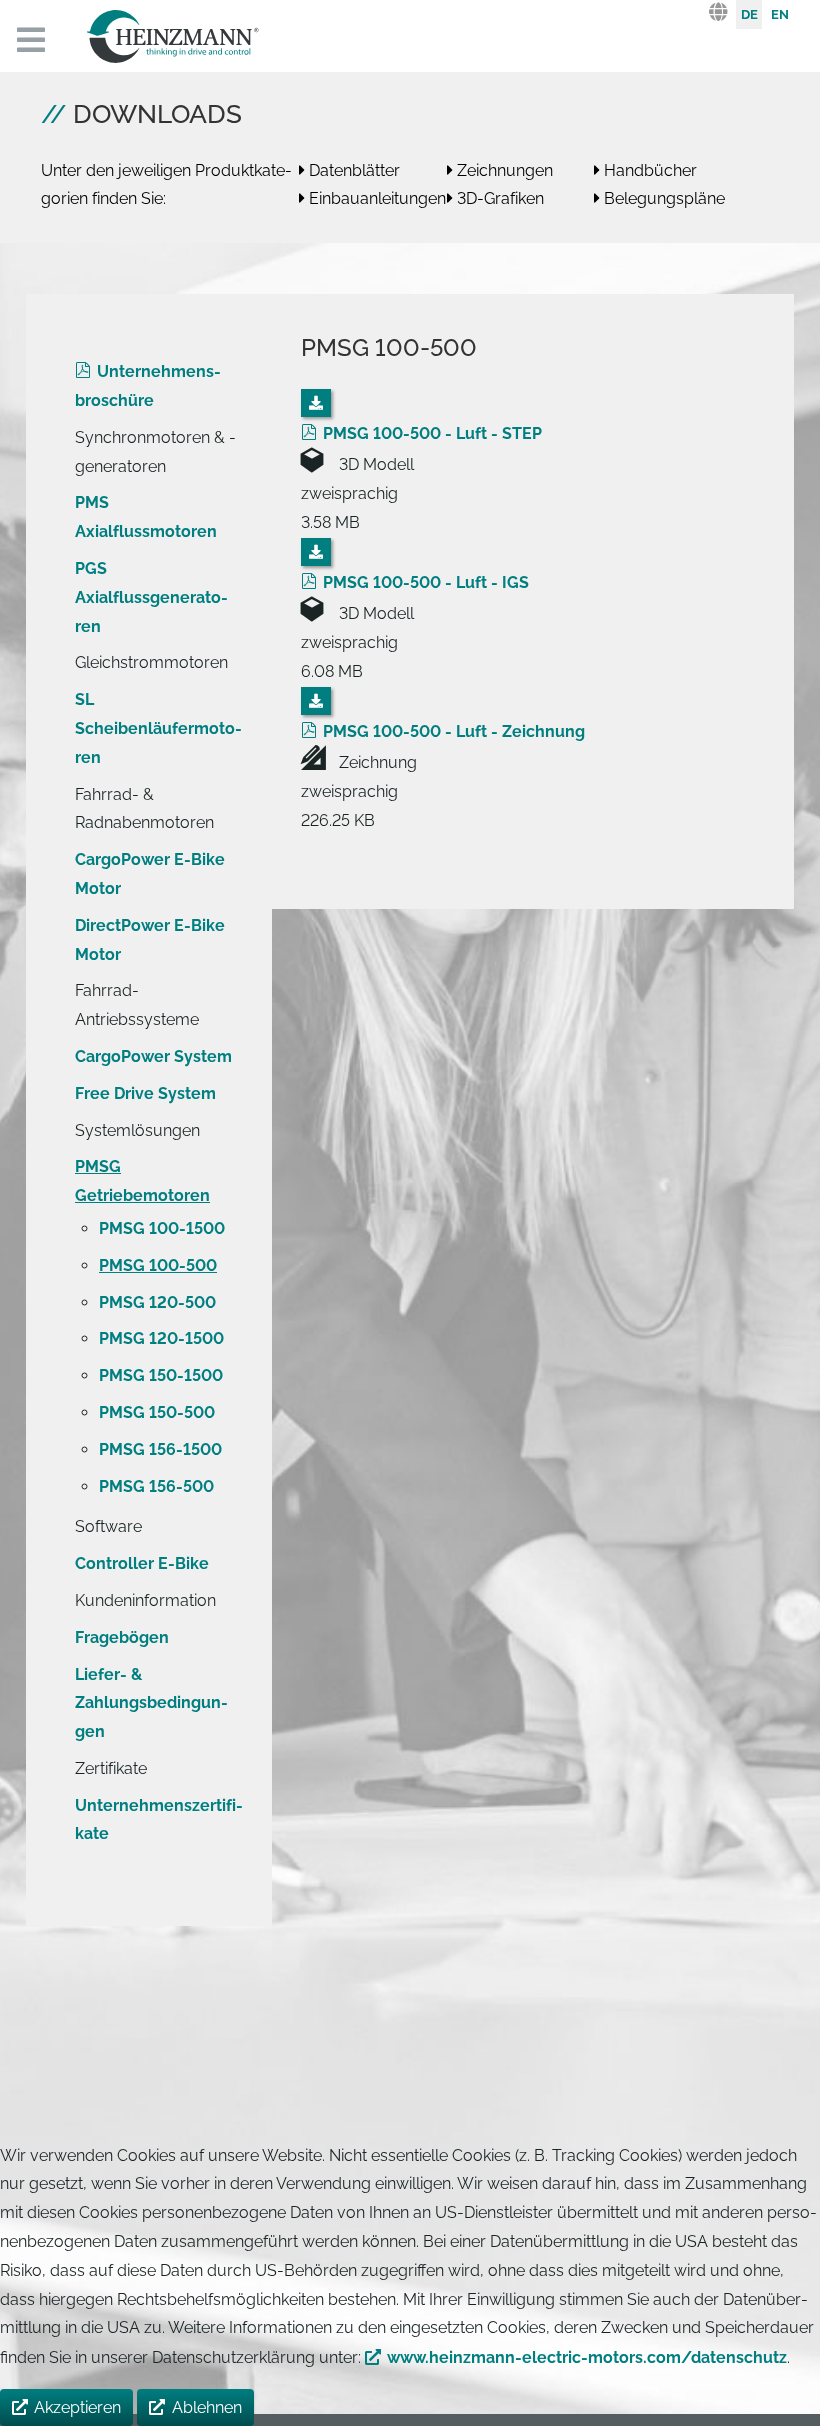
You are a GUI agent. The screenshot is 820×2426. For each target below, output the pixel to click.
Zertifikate (111, 1768)
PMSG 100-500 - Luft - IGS (426, 582)
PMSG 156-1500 (160, 1449)
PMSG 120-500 (157, 1302)
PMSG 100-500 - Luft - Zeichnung (454, 731)
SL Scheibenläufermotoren (158, 728)
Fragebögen (122, 1637)
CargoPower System (153, 1056)
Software (108, 1526)
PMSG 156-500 (156, 1486)
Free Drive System (145, 1093)
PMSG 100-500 (158, 1265)
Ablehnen (207, 2407)
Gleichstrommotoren (151, 662)
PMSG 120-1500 (161, 1338)
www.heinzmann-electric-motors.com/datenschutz (587, 2357)
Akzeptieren (77, 2407)
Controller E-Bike (142, 1563)
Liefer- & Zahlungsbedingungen (151, 1703)
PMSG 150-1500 (161, 1375)
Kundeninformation (145, 1600)
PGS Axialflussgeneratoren (151, 597)
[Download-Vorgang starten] (316, 403)
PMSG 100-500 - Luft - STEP (432, 433)
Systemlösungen (137, 1130)
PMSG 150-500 (157, 1412)
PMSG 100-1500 (162, 1228)
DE (749, 14)
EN (780, 14)
